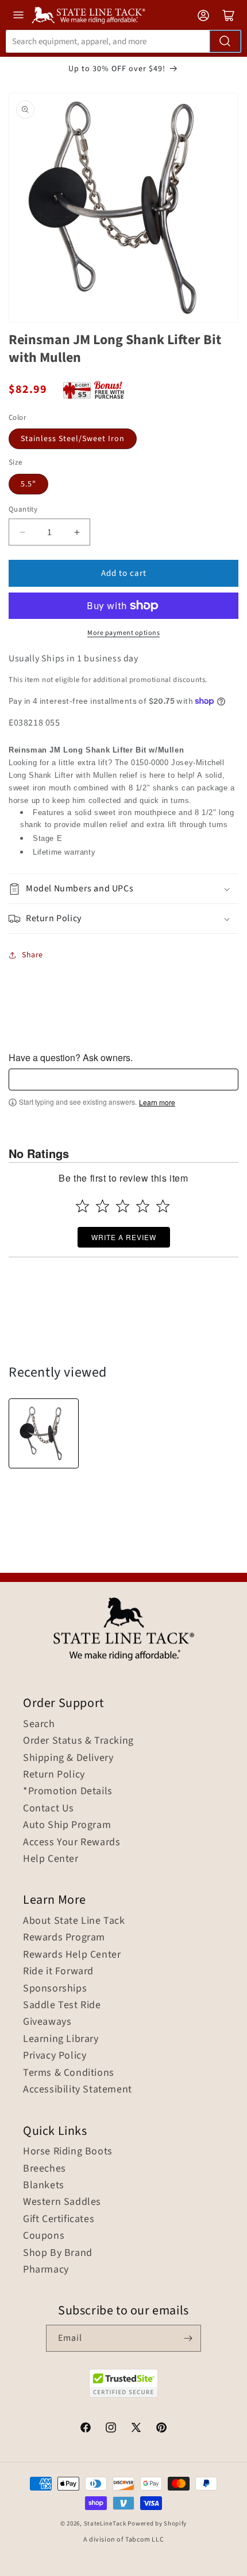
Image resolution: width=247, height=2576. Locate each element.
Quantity (23, 509)
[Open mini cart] (229, 15)
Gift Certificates (59, 2219)
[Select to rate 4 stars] (143, 1206)
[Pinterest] (161, 2429)
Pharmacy (46, 2270)
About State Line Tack (74, 1921)
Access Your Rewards (72, 1842)
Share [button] (32, 955)
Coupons (44, 2236)
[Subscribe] (188, 2338)
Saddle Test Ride (62, 2005)
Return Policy (54, 1775)
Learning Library (61, 2039)
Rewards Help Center (72, 1955)
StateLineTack (105, 2524)
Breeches (45, 2169)
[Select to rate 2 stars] (103, 1206)
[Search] (225, 41)
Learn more (157, 1102)
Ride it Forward (58, 1971)
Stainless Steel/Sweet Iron (73, 439)
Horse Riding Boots (68, 2152)
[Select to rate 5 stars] (163, 1206)
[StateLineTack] (88, 15)
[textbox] (123, 1079)
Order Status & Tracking (78, 1741)
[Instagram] (111, 2429)
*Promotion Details (68, 1791)
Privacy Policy (55, 2056)
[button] (123, 889)
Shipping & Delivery (68, 1758)
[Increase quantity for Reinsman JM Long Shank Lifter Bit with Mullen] (77, 532)
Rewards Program (64, 1938)
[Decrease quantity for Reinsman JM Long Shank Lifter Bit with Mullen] (22, 532)
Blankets (44, 2185)
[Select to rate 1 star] (82, 1206)
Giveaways (47, 2022)
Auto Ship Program (67, 1825)
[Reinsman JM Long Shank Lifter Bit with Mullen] (44, 1433)
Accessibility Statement (78, 2090)
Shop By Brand (58, 2253)
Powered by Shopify (157, 2524)
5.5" (28, 484)
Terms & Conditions (69, 2073)
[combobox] (123, 41)
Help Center (51, 1859)
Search (39, 1724)
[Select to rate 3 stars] (123, 1206)
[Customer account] (203, 15)
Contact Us (49, 1809)
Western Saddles (62, 2202)
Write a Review (124, 1237)
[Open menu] (18, 15)
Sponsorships (55, 1989)
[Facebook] (86, 2429)
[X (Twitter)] (136, 2429)
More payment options (123, 633)
